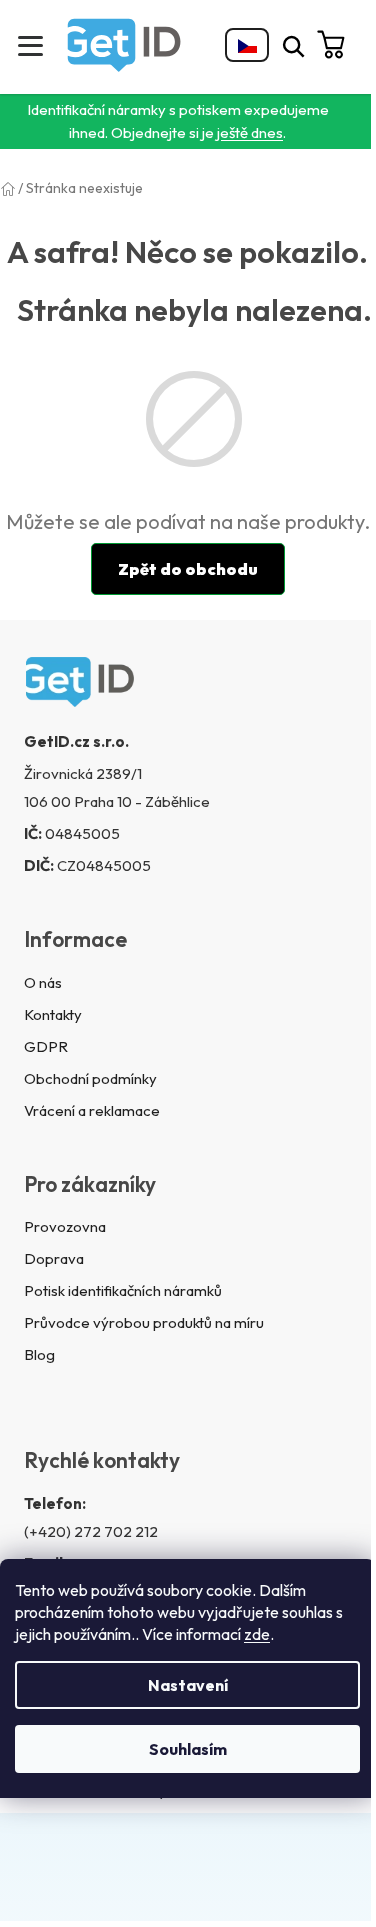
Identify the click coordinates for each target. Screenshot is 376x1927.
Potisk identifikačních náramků (123, 1290)
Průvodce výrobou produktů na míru (144, 1322)
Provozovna (65, 1226)
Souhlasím (188, 1749)
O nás (43, 982)
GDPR (46, 1046)
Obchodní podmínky (90, 1078)
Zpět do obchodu (188, 569)
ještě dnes (250, 132)
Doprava (54, 1258)
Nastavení (188, 1685)
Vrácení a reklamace (92, 1110)
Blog (39, 1354)
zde (257, 1634)
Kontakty (53, 1014)
